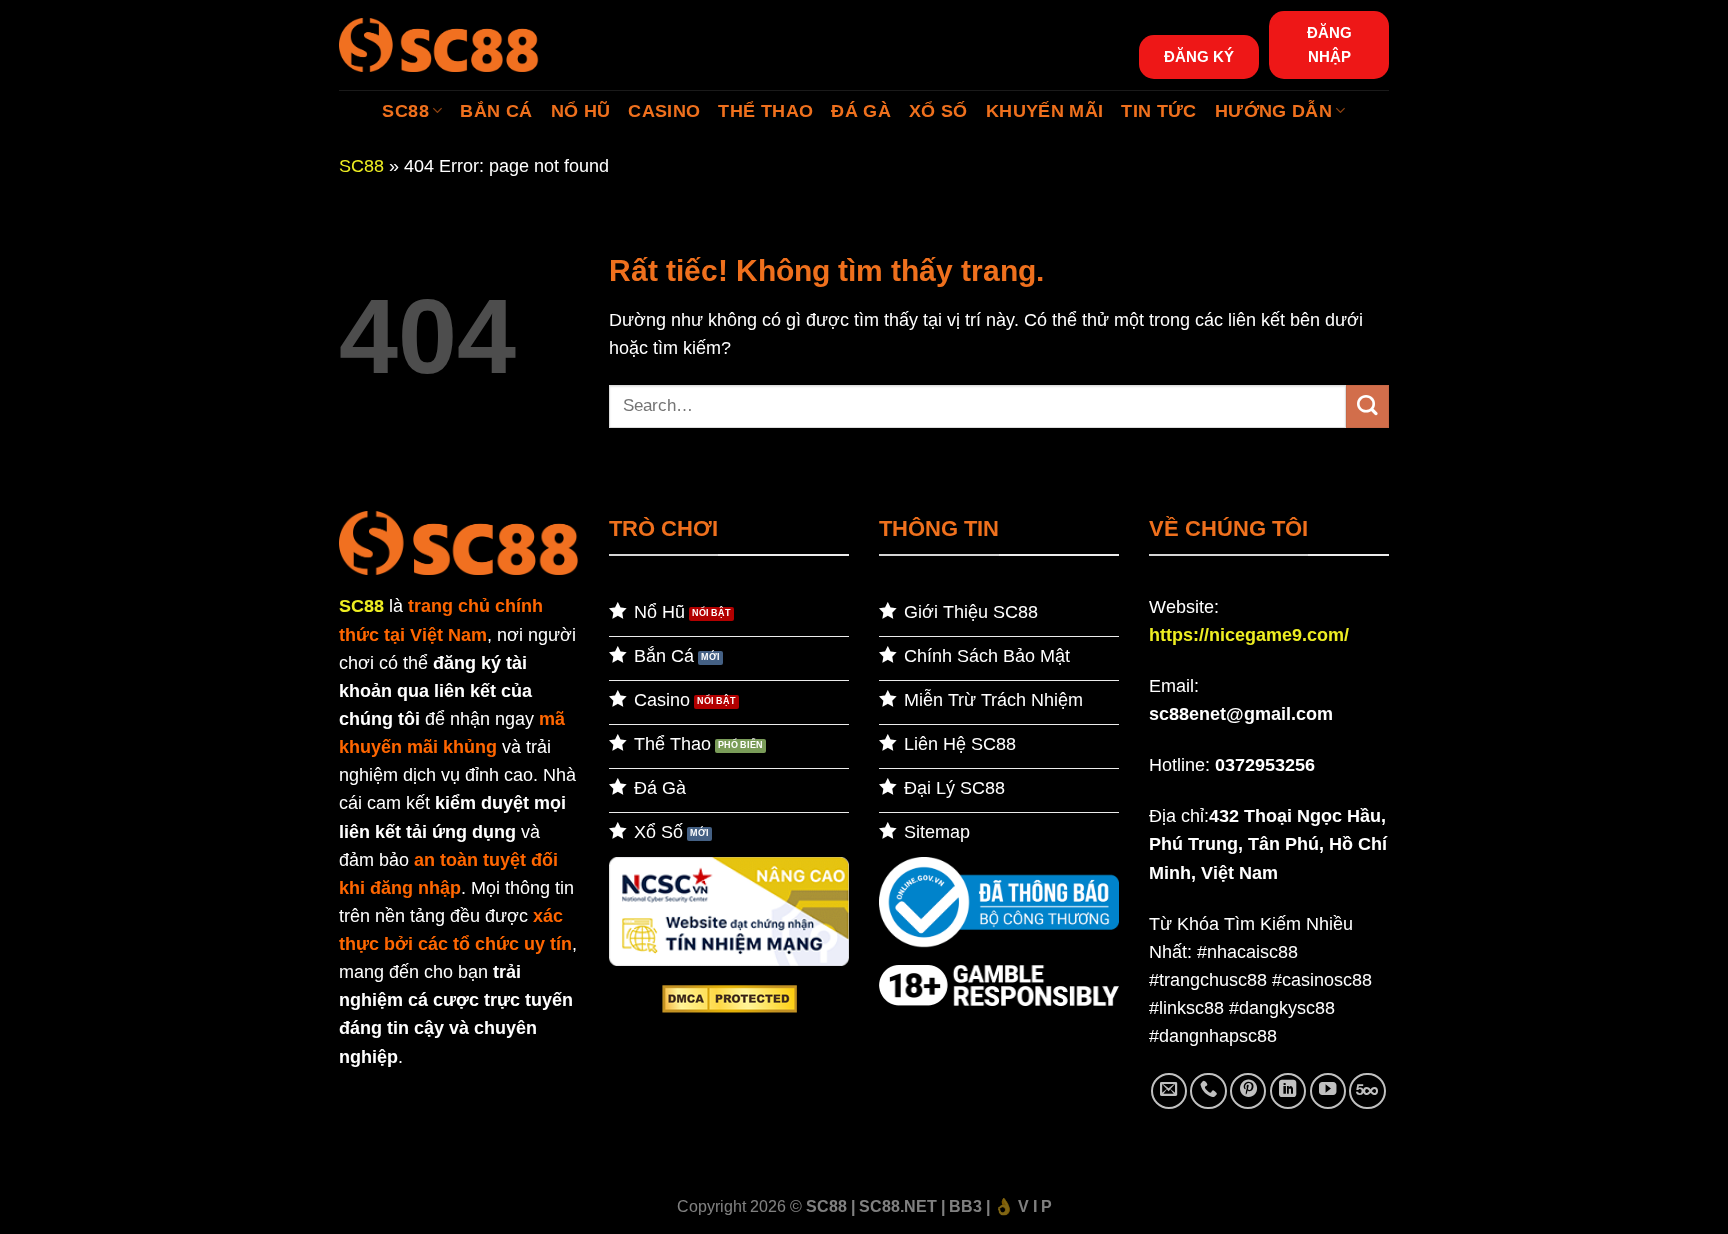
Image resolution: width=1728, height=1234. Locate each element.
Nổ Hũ (581, 111)
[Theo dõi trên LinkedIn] (1288, 1091)
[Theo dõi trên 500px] (1367, 1091)
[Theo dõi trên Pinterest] (1248, 1091)
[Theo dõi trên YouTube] (1328, 1091)
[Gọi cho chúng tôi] (1208, 1091)
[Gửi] (1367, 406)
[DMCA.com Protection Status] (729, 998)
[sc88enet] (439, 44)
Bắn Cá (496, 111)
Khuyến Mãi (1045, 111)
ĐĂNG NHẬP (1329, 44)
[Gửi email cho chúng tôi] (1169, 1091)
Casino (664, 111)
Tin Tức (1158, 111)
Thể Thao (765, 111)
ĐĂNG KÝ (1199, 56)
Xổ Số (938, 111)
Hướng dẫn (1273, 111)
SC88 (405, 111)
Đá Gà (861, 111)
